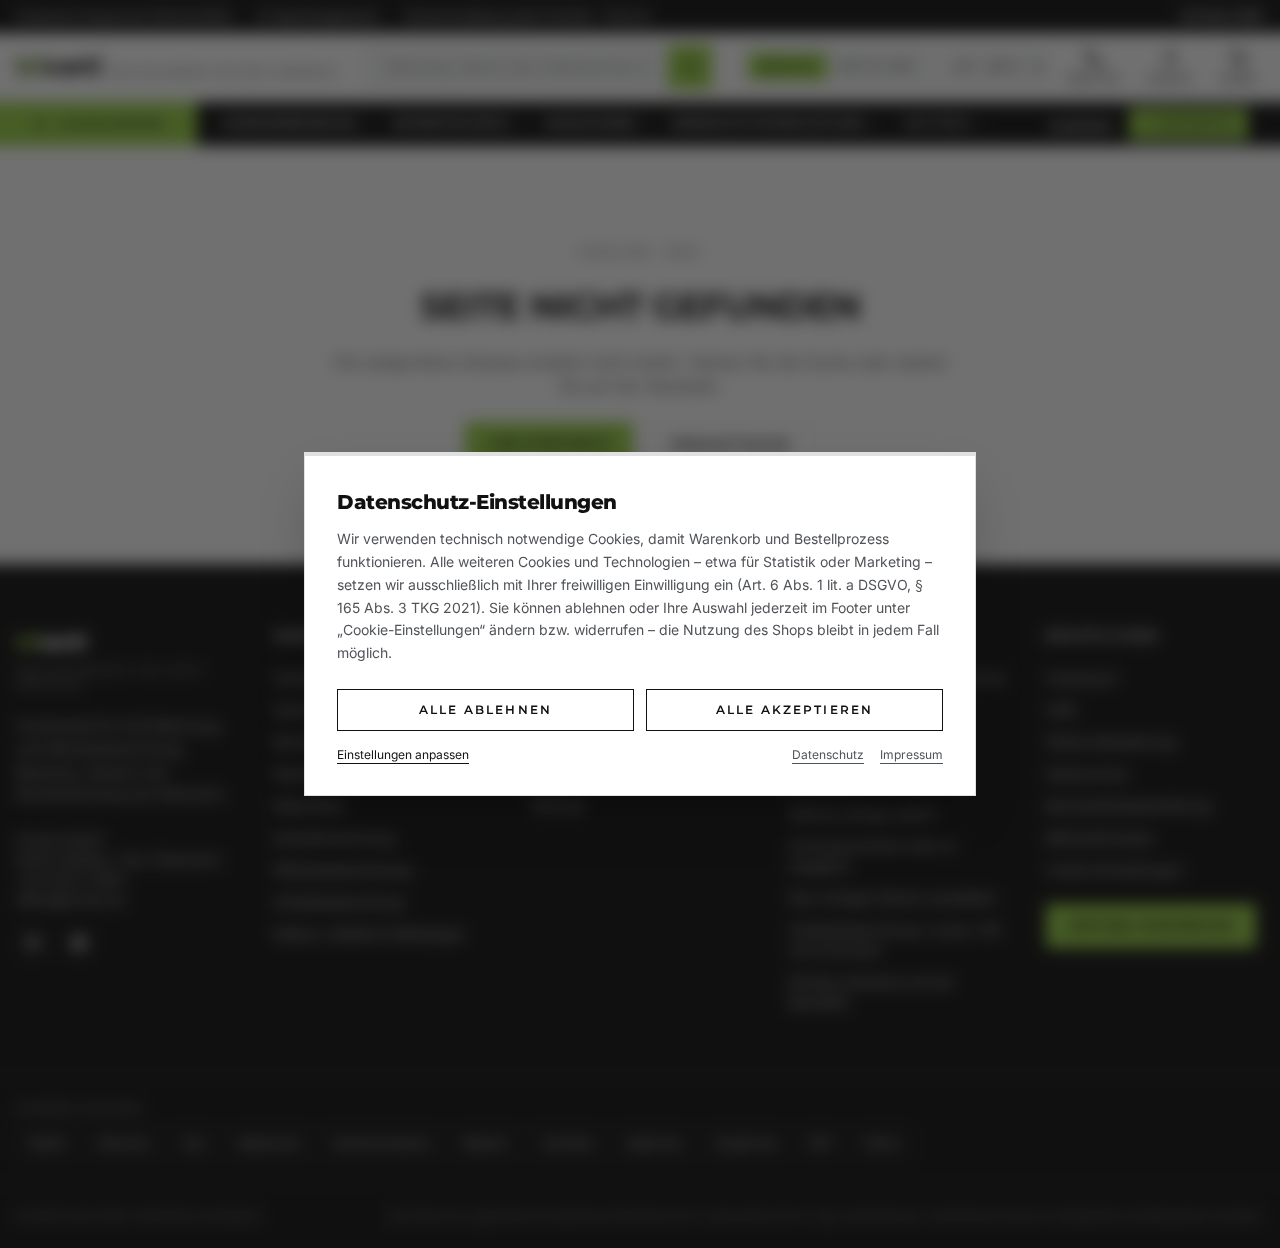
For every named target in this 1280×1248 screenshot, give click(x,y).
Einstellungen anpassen (403, 754)
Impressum (911, 754)
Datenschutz (828, 754)
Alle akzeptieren (795, 709)
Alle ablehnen (485, 709)
